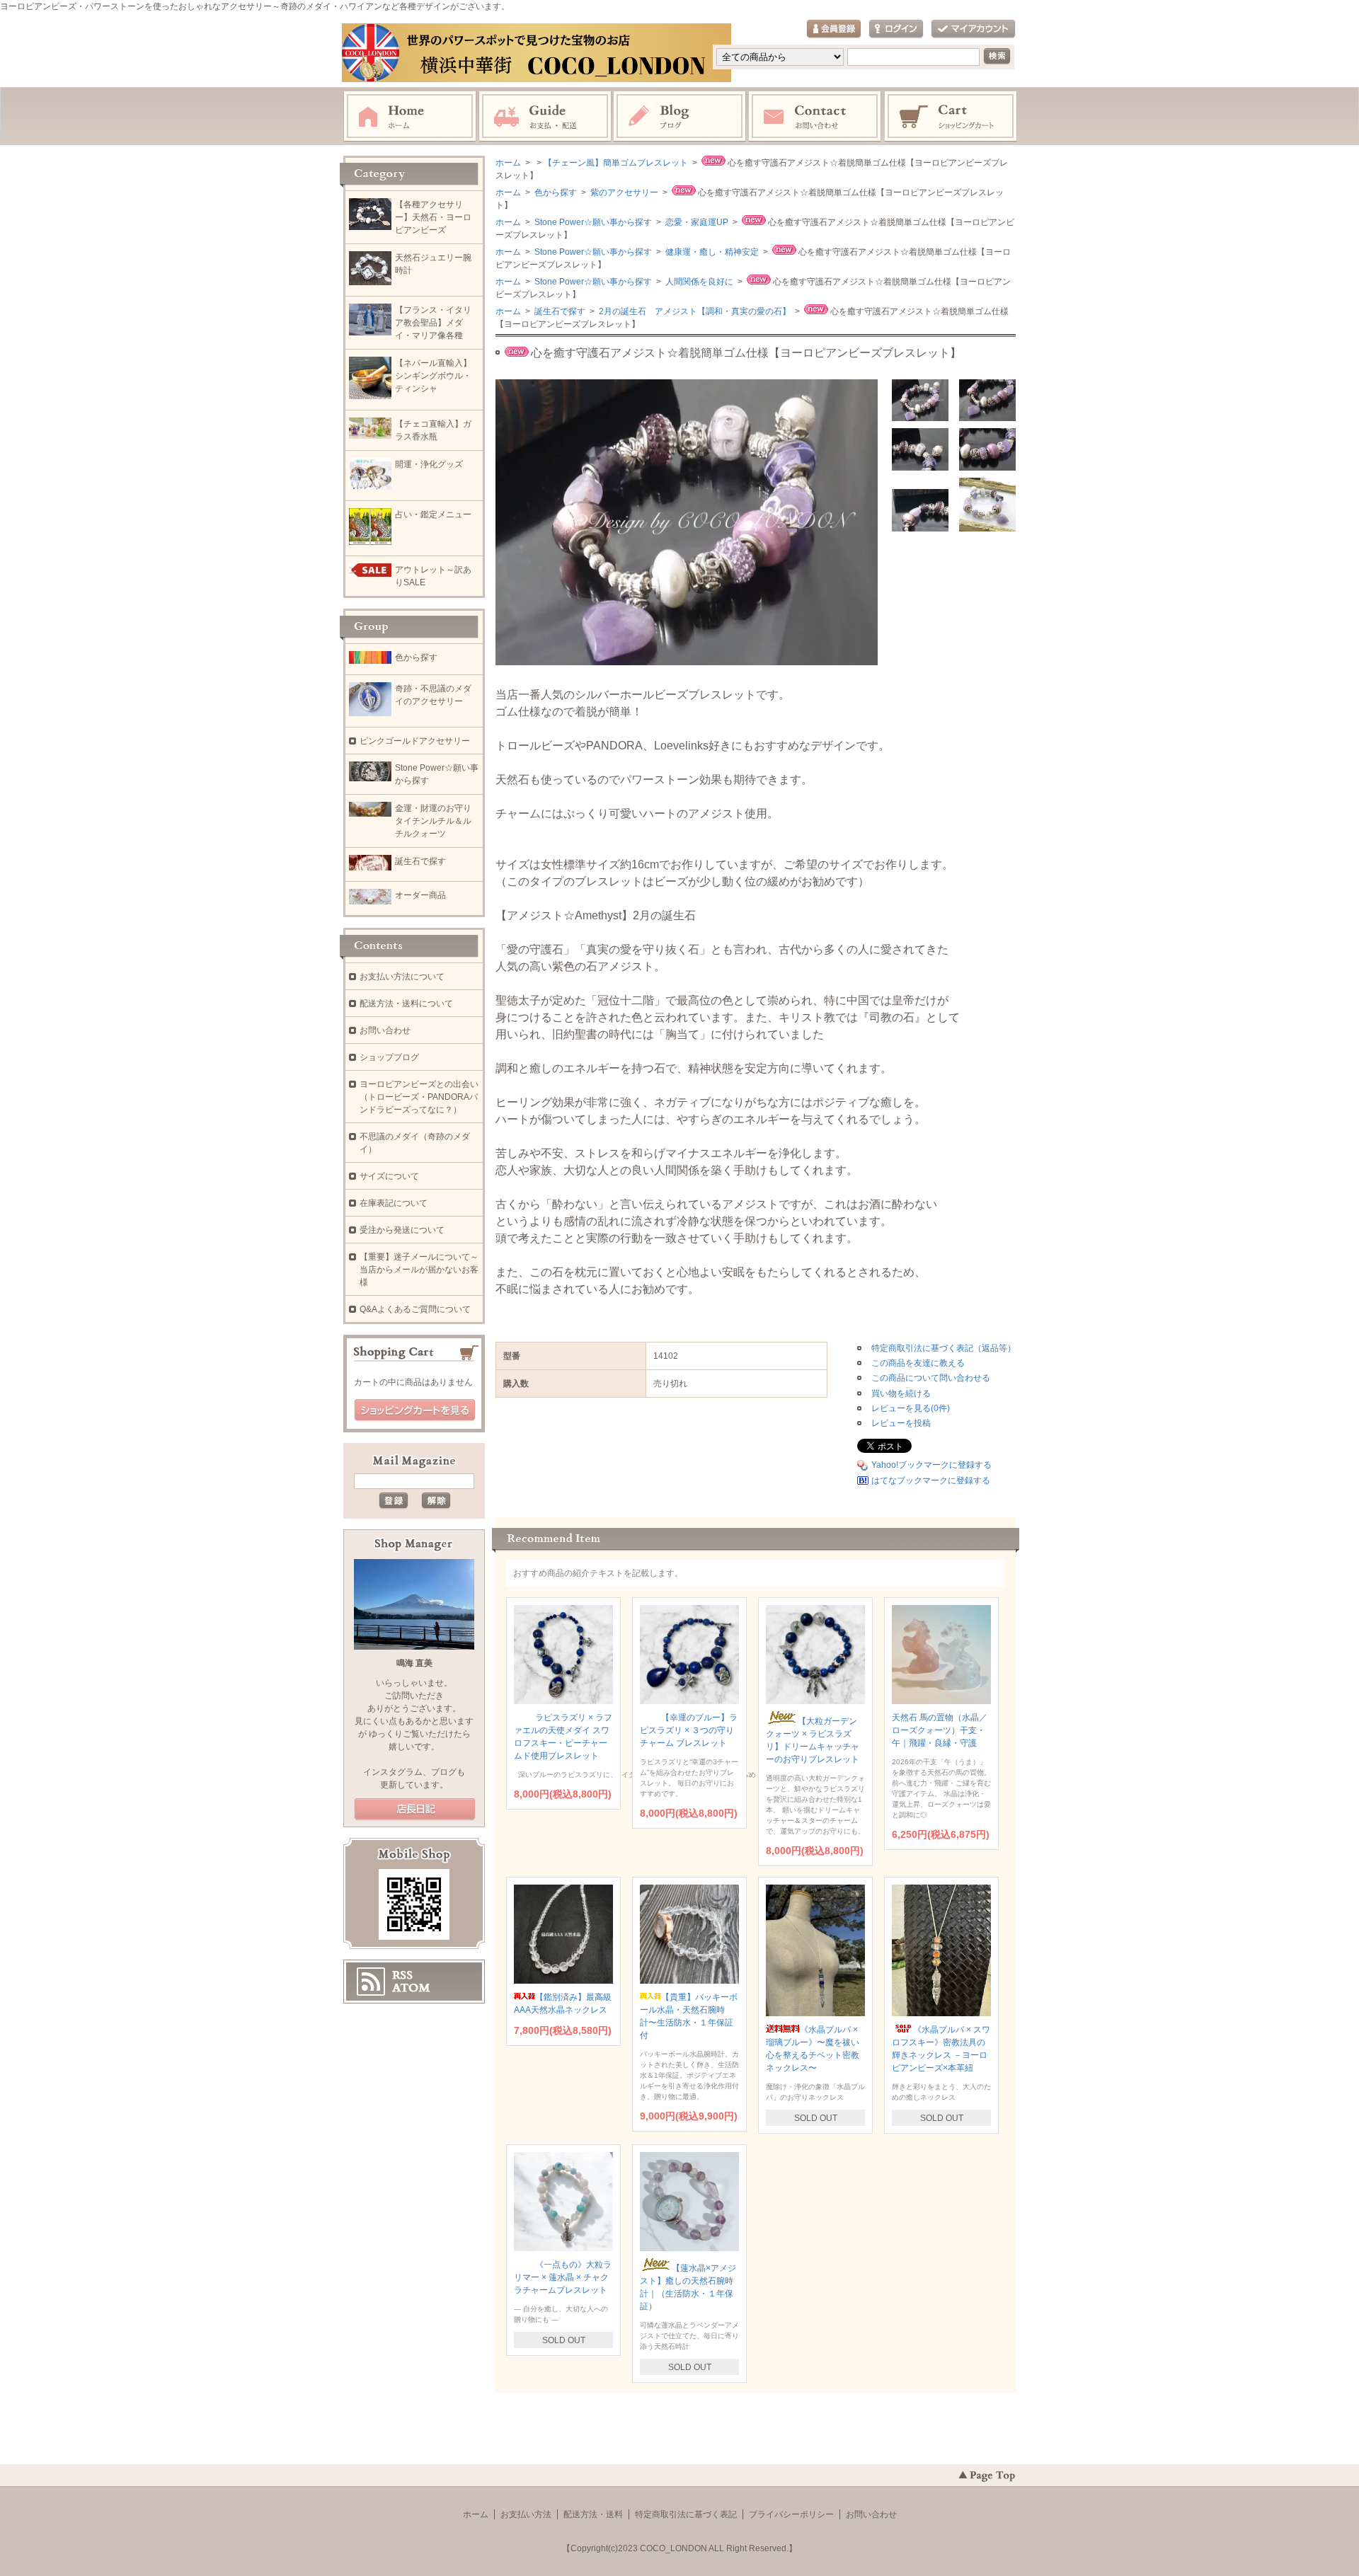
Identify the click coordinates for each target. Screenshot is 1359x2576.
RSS (402, 1975)
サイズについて (389, 1176)
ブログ (680, 117)
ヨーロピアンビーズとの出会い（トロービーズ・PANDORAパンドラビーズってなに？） (419, 1097)
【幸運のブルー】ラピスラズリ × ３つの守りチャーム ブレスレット (689, 1730)
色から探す (555, 192)
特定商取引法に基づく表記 (686, 2514)
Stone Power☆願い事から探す (592, 222)
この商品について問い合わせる (931, 1378)
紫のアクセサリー (623, 192)
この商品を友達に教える (918, 1363)
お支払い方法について (402, 977)
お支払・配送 (545, 117)
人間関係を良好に (698, 282)
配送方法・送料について (406, 1004)
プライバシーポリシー (791, 2514)
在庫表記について (394, 1203)
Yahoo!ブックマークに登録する (931, 1465)
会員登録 (834, 29)
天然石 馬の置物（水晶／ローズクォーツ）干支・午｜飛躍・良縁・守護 (940, 1730)
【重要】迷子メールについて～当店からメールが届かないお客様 (419, 1270)
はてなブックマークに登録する (931, 1480)
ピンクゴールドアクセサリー (415, 741)
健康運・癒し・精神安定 (711, 252)
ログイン (896, 29)
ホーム (410, 117)
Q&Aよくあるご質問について (415, 1309)
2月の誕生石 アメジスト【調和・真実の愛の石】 (694, 311)
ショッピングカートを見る (415, 1410)
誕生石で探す (559, 311)
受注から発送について (402, 1230)
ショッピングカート (951, 117)
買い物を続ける (901, 1393)
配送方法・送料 (593, 2514)
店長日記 (415, 1810)
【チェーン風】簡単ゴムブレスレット (616, 163)
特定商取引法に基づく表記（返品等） (944, 1348)
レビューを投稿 (901, 1423)
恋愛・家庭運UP (696, 222)
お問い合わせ (815, 117)
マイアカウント (973, 29)
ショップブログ (389, 1057)
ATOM (411, 1988)
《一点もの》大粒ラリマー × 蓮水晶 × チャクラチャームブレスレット (563, 2277)
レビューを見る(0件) (911, 1408)
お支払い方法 (526, 2514)
